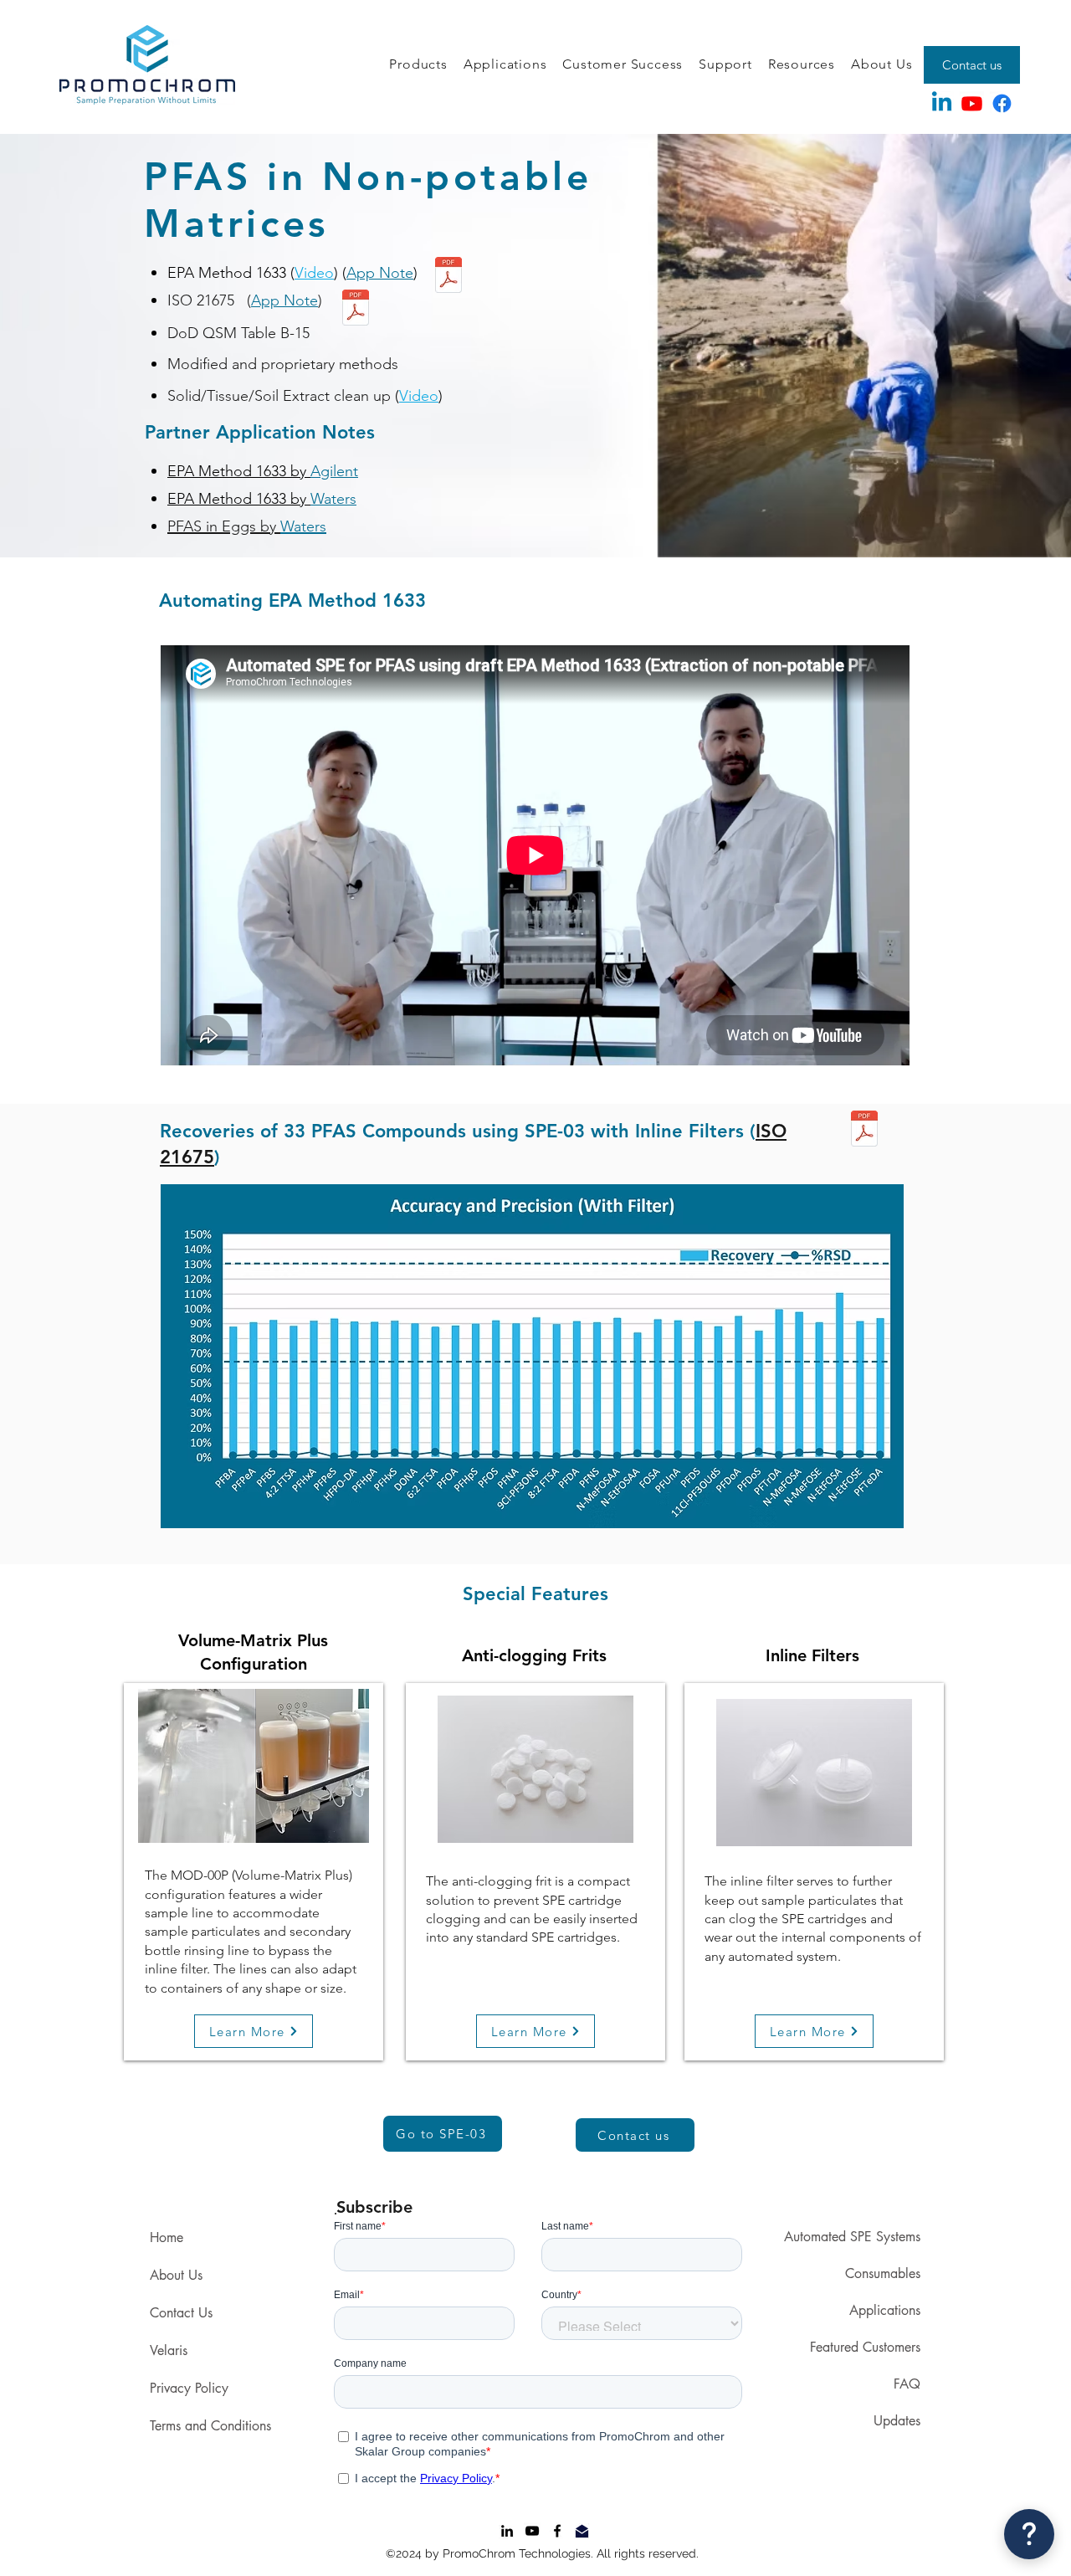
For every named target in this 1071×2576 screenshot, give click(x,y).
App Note (380, 273)
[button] (418, 65)
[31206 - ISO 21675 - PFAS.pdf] (356, 310)
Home (167, 2237)
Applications (885, 2310)
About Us (176, 2275)
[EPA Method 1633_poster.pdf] (448, 277)
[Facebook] (1002, 103)
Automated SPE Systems (852, 2237)
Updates (897, 2421)
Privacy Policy (189, 2388)
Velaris (169, 2350)
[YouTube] (532, 2531)
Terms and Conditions (210, 2426)
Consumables (883, 2273)
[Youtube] (972, 103)
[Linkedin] (942, 103)
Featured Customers (865, 2347)
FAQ (907, 2384)
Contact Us (181, 2313)
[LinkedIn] (507, 2531)
